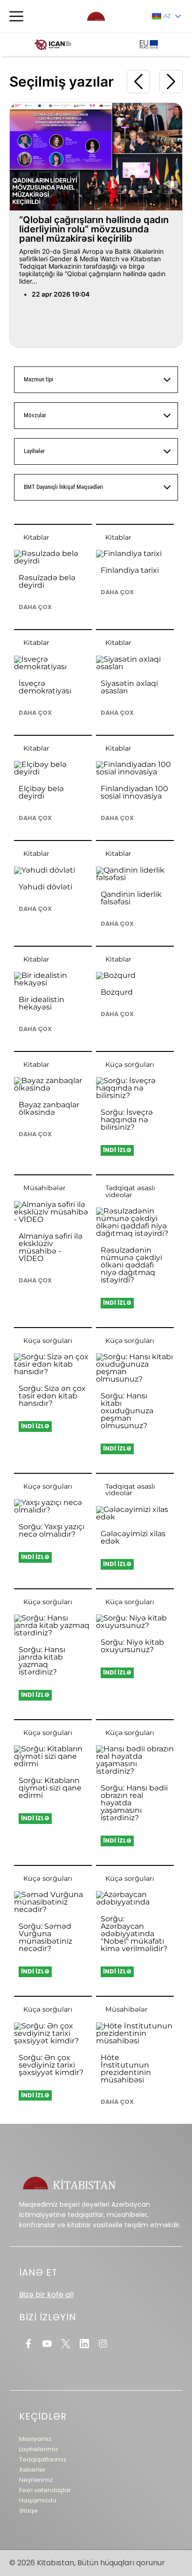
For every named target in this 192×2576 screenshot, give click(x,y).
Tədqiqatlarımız (43, 2459)
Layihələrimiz (39, 2449)
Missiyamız (35, 2439)
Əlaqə (28, 2511)
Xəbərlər (32, 2470)
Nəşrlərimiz (36, 2480)
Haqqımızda (38, 2500)
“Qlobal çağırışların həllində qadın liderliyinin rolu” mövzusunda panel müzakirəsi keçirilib (94, 229)
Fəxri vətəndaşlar (45, 2490)
